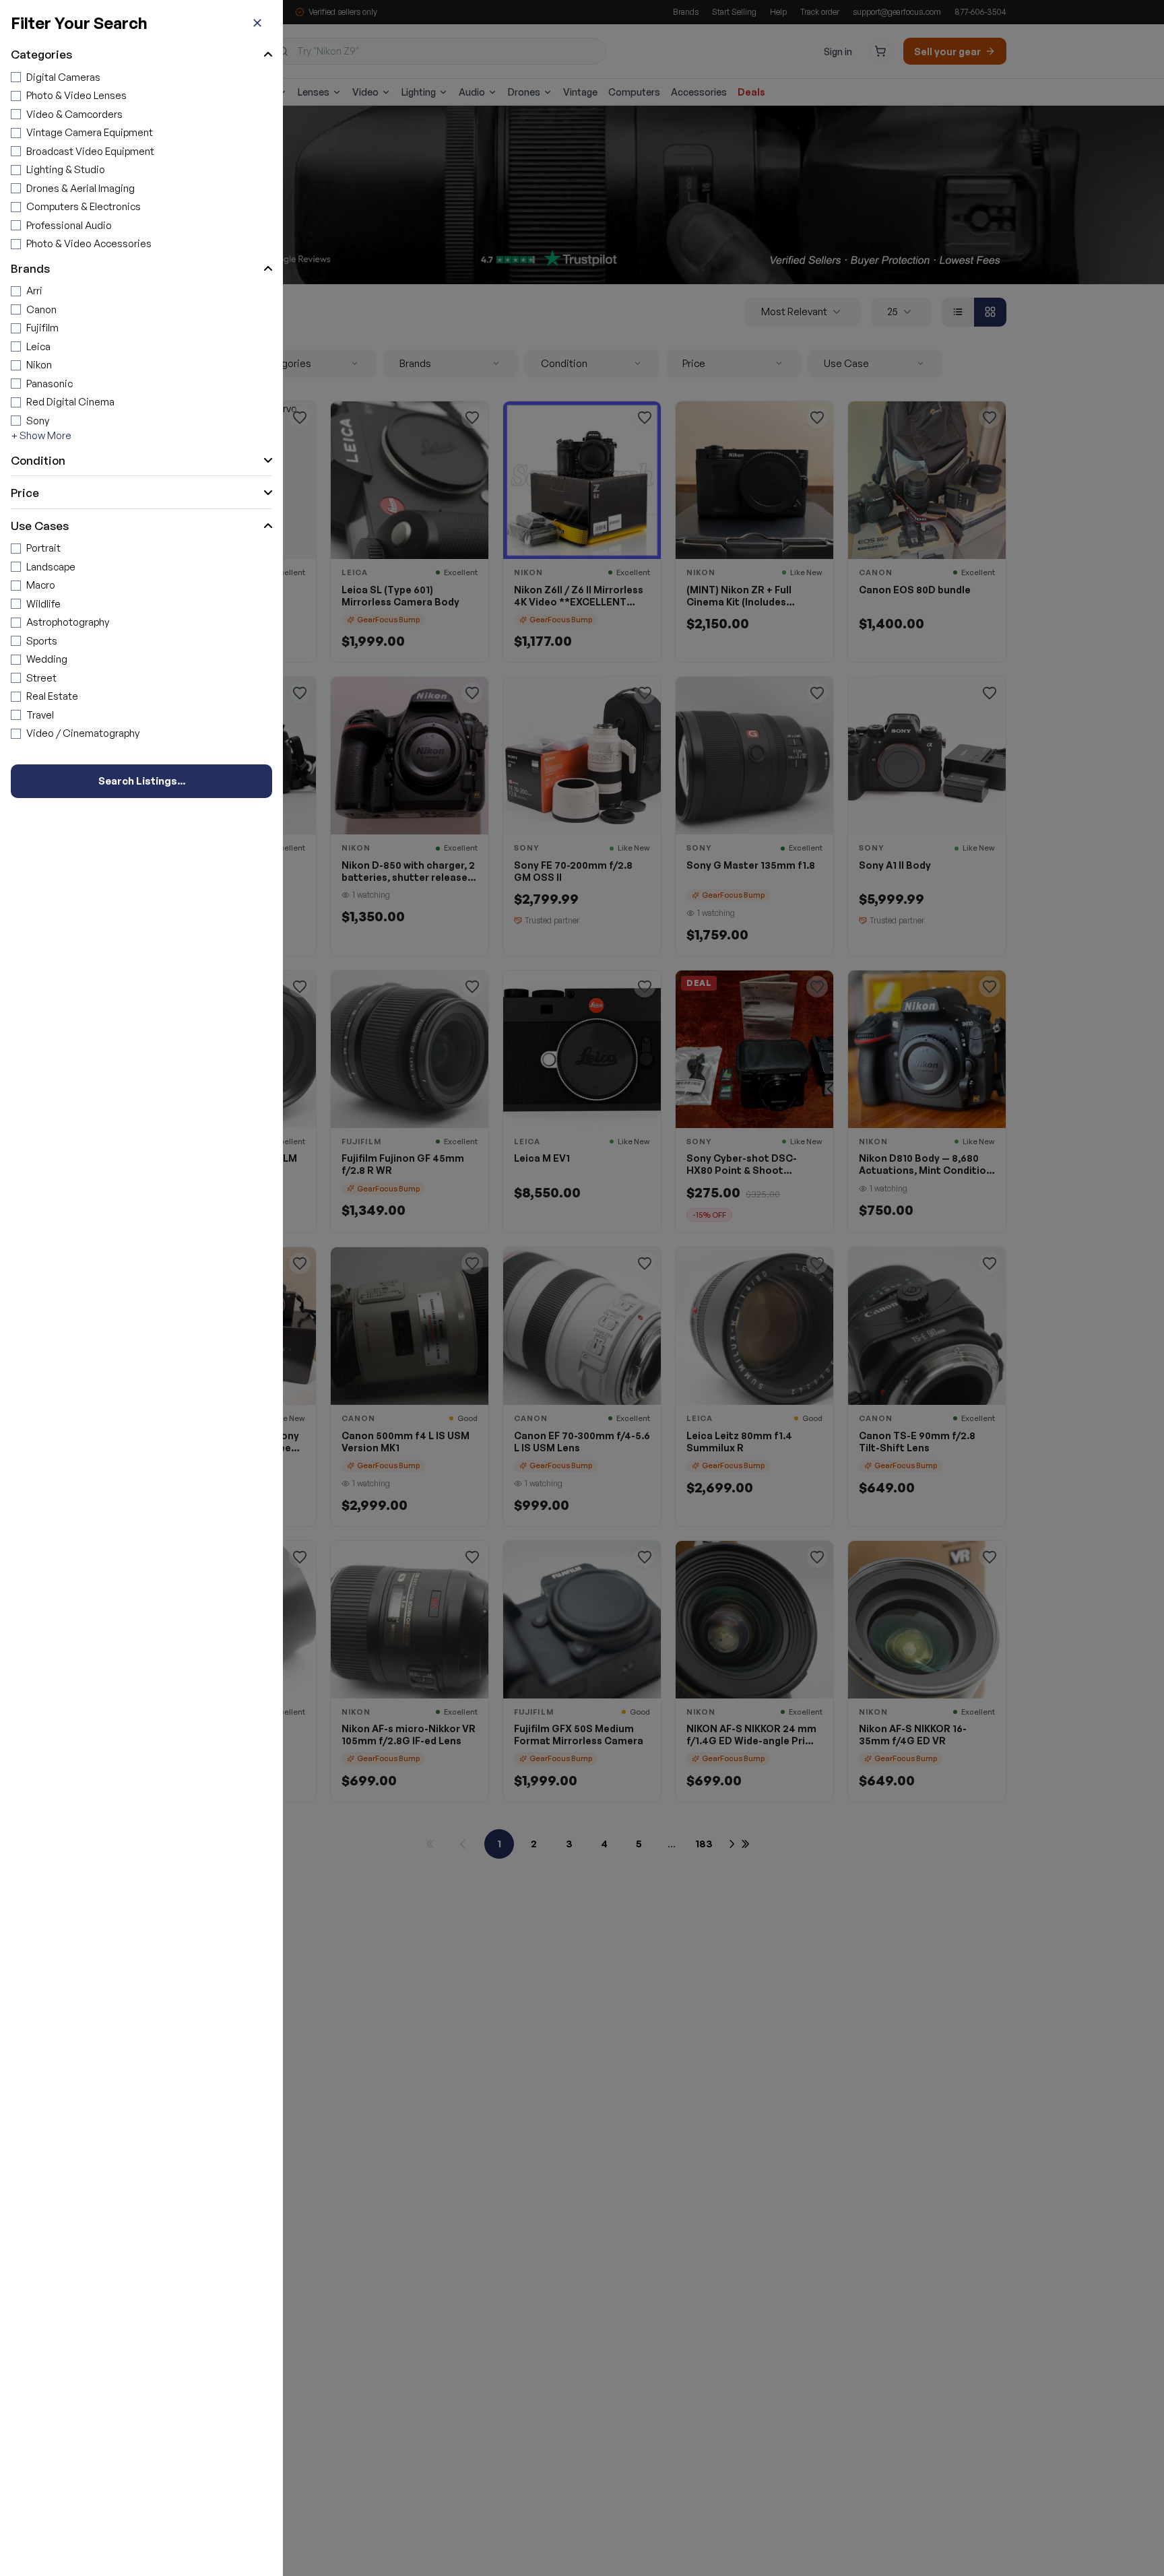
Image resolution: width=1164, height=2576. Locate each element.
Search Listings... (142, 781)
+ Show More (41, 435)
